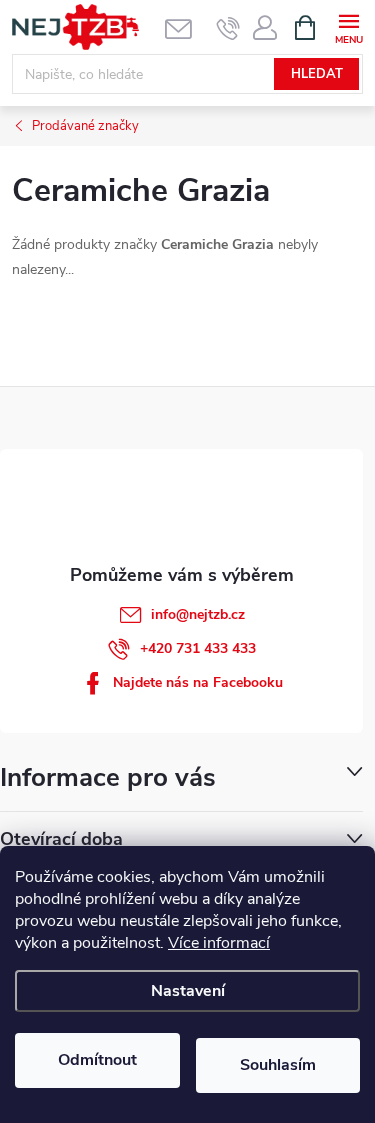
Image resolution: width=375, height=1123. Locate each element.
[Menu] (348, 26)
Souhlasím (278, 1065)
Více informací (219, 943)
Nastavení (188, 991)
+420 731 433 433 (198, 648)
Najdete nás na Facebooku (198, 682)
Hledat (317, 74)
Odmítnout (97, 1060)
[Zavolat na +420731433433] (228, 28)
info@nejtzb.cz (198, 614)
